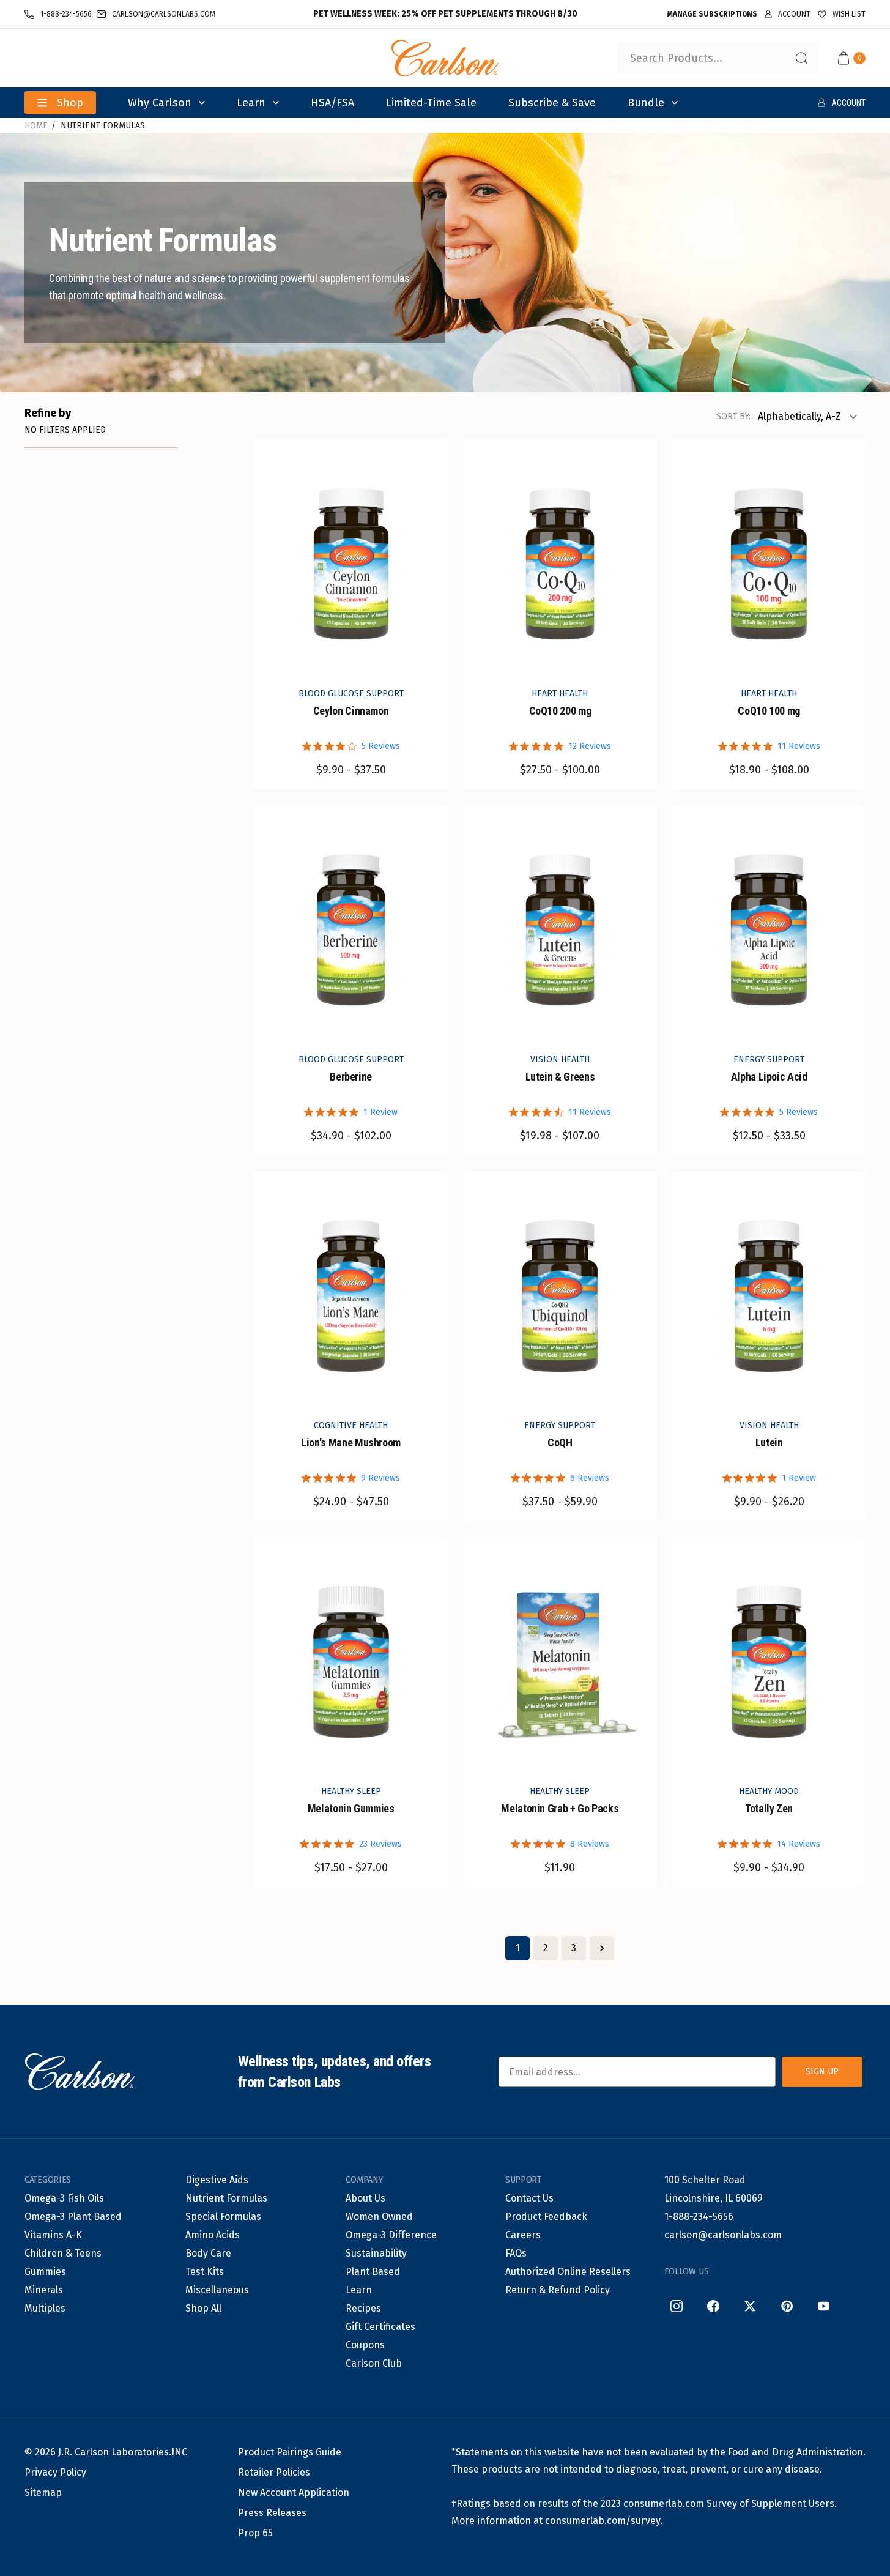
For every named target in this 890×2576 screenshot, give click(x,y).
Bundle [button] (646, 103)
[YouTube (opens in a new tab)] (823, 2306)
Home (36, 126)
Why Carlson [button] (160, 103)
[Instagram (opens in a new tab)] (677, 2306)
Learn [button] (251, 103)
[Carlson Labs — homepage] (80, 2072)
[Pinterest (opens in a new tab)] (787, 2306)
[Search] (801, 58)
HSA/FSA (332, 103)
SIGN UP (822, 2072)
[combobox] (718, 58)
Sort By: (733, 416)
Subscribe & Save (552, 103)
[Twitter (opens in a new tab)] (750, 2306)
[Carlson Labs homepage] (445, 58)
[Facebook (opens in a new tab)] (713, 2306)
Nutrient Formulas (103, 126)
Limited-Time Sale (431, 103)
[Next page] (602, 1948)
